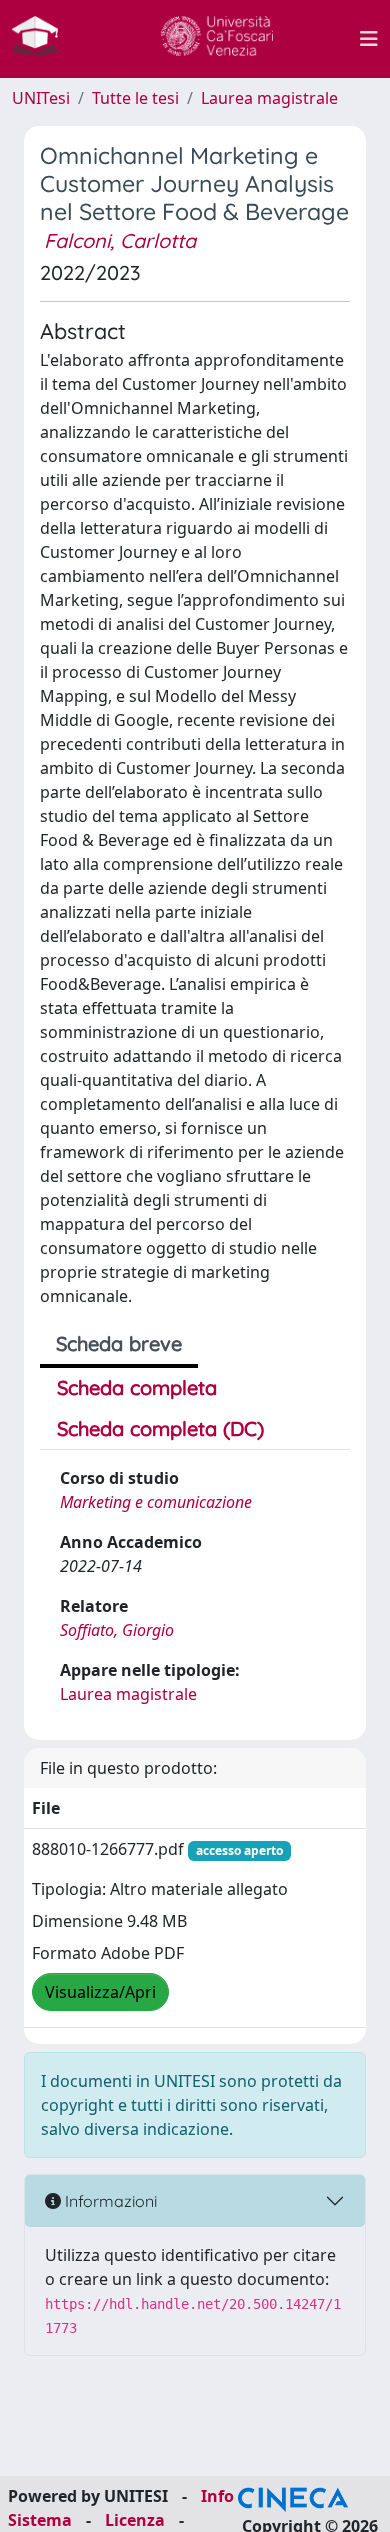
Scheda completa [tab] (137, 1387)
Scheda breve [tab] (119, 1343)
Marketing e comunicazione (156, 1502)
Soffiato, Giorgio (117, 1630)
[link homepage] (43, 39)
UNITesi (41, 98)
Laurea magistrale (269, 98)
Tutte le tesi (135, 98)
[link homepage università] (217, 39)
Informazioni (109, 2201)
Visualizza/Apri (100, 1992)
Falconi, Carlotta (120, 240)
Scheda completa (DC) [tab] (160, 1428)
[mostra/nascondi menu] (369, 39)
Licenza (135, 2520)
